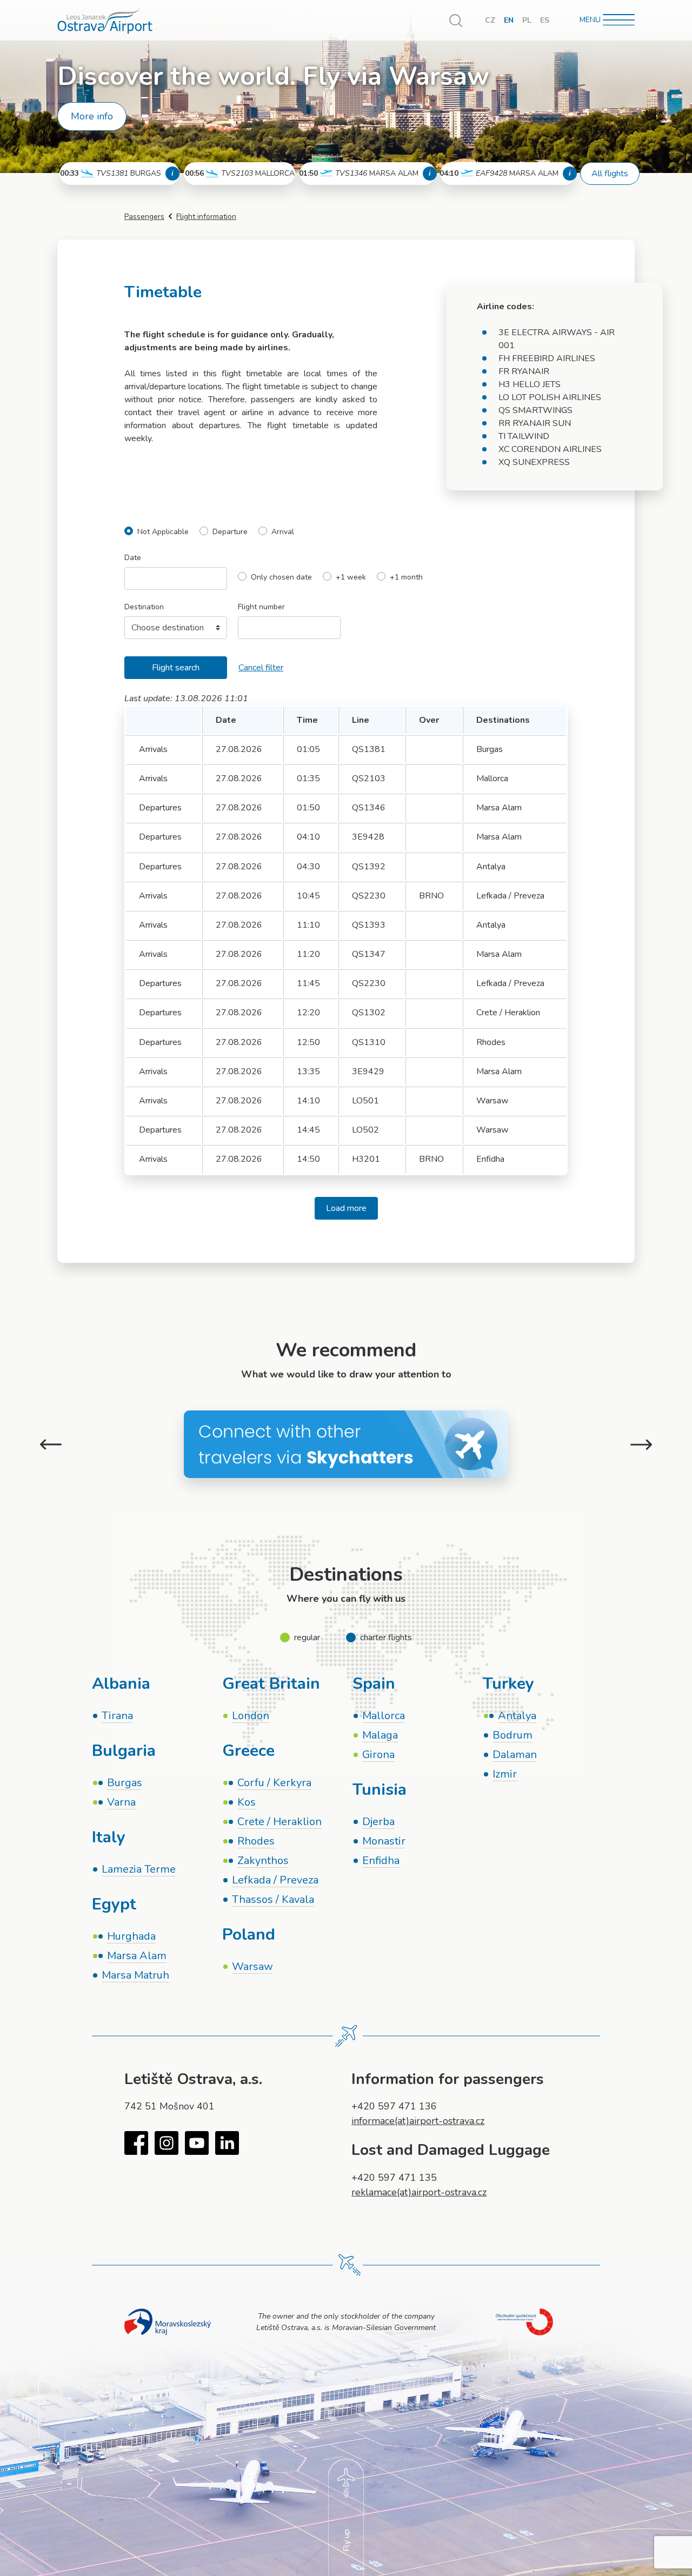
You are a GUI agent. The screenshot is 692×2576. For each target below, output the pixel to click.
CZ (490, 20)
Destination (144, 607)
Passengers (144, 217)
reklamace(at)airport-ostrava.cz (419, 2192)
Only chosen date (281, 578)
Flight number (261, 607)
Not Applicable (163, 532)
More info (92, 116)
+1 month (406, 578)
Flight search (176, 668)
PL (527, 20)
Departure (230, 532)
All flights (610, 174)
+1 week (351, 578)
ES (545, 20)
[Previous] (51, 1445)
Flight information (206, 217)
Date (133, 558)
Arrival (283, 532)
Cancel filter (261, 668)
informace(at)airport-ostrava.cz (418, 2121)
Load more (346, 1208)
